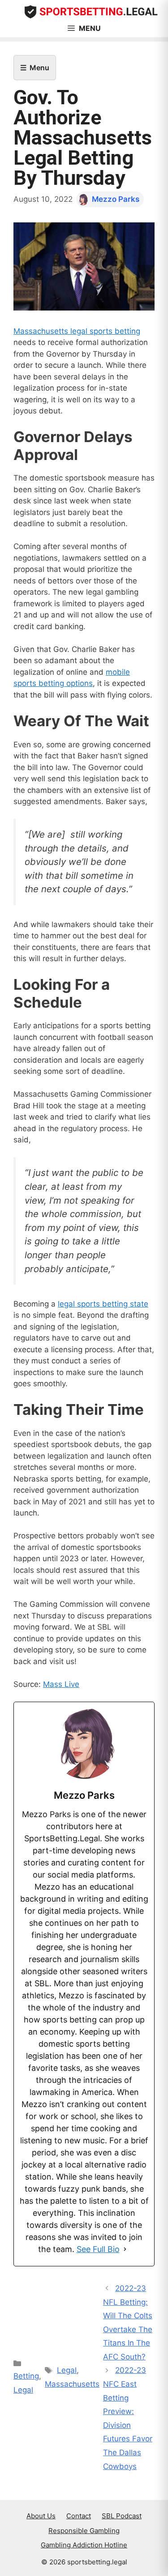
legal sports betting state (103, 1304)
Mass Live (61, 1684)
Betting (26, 2376)
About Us (41, 2516)
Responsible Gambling (84, 2531)
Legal (23, 2390)
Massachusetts (72, 2384)
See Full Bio (98, 2249)
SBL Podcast (122, 2516)
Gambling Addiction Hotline (84, 2545)
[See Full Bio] (125, 2249)
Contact (79, 2516)
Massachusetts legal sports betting (77, 331)
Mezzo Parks (116, 199)
